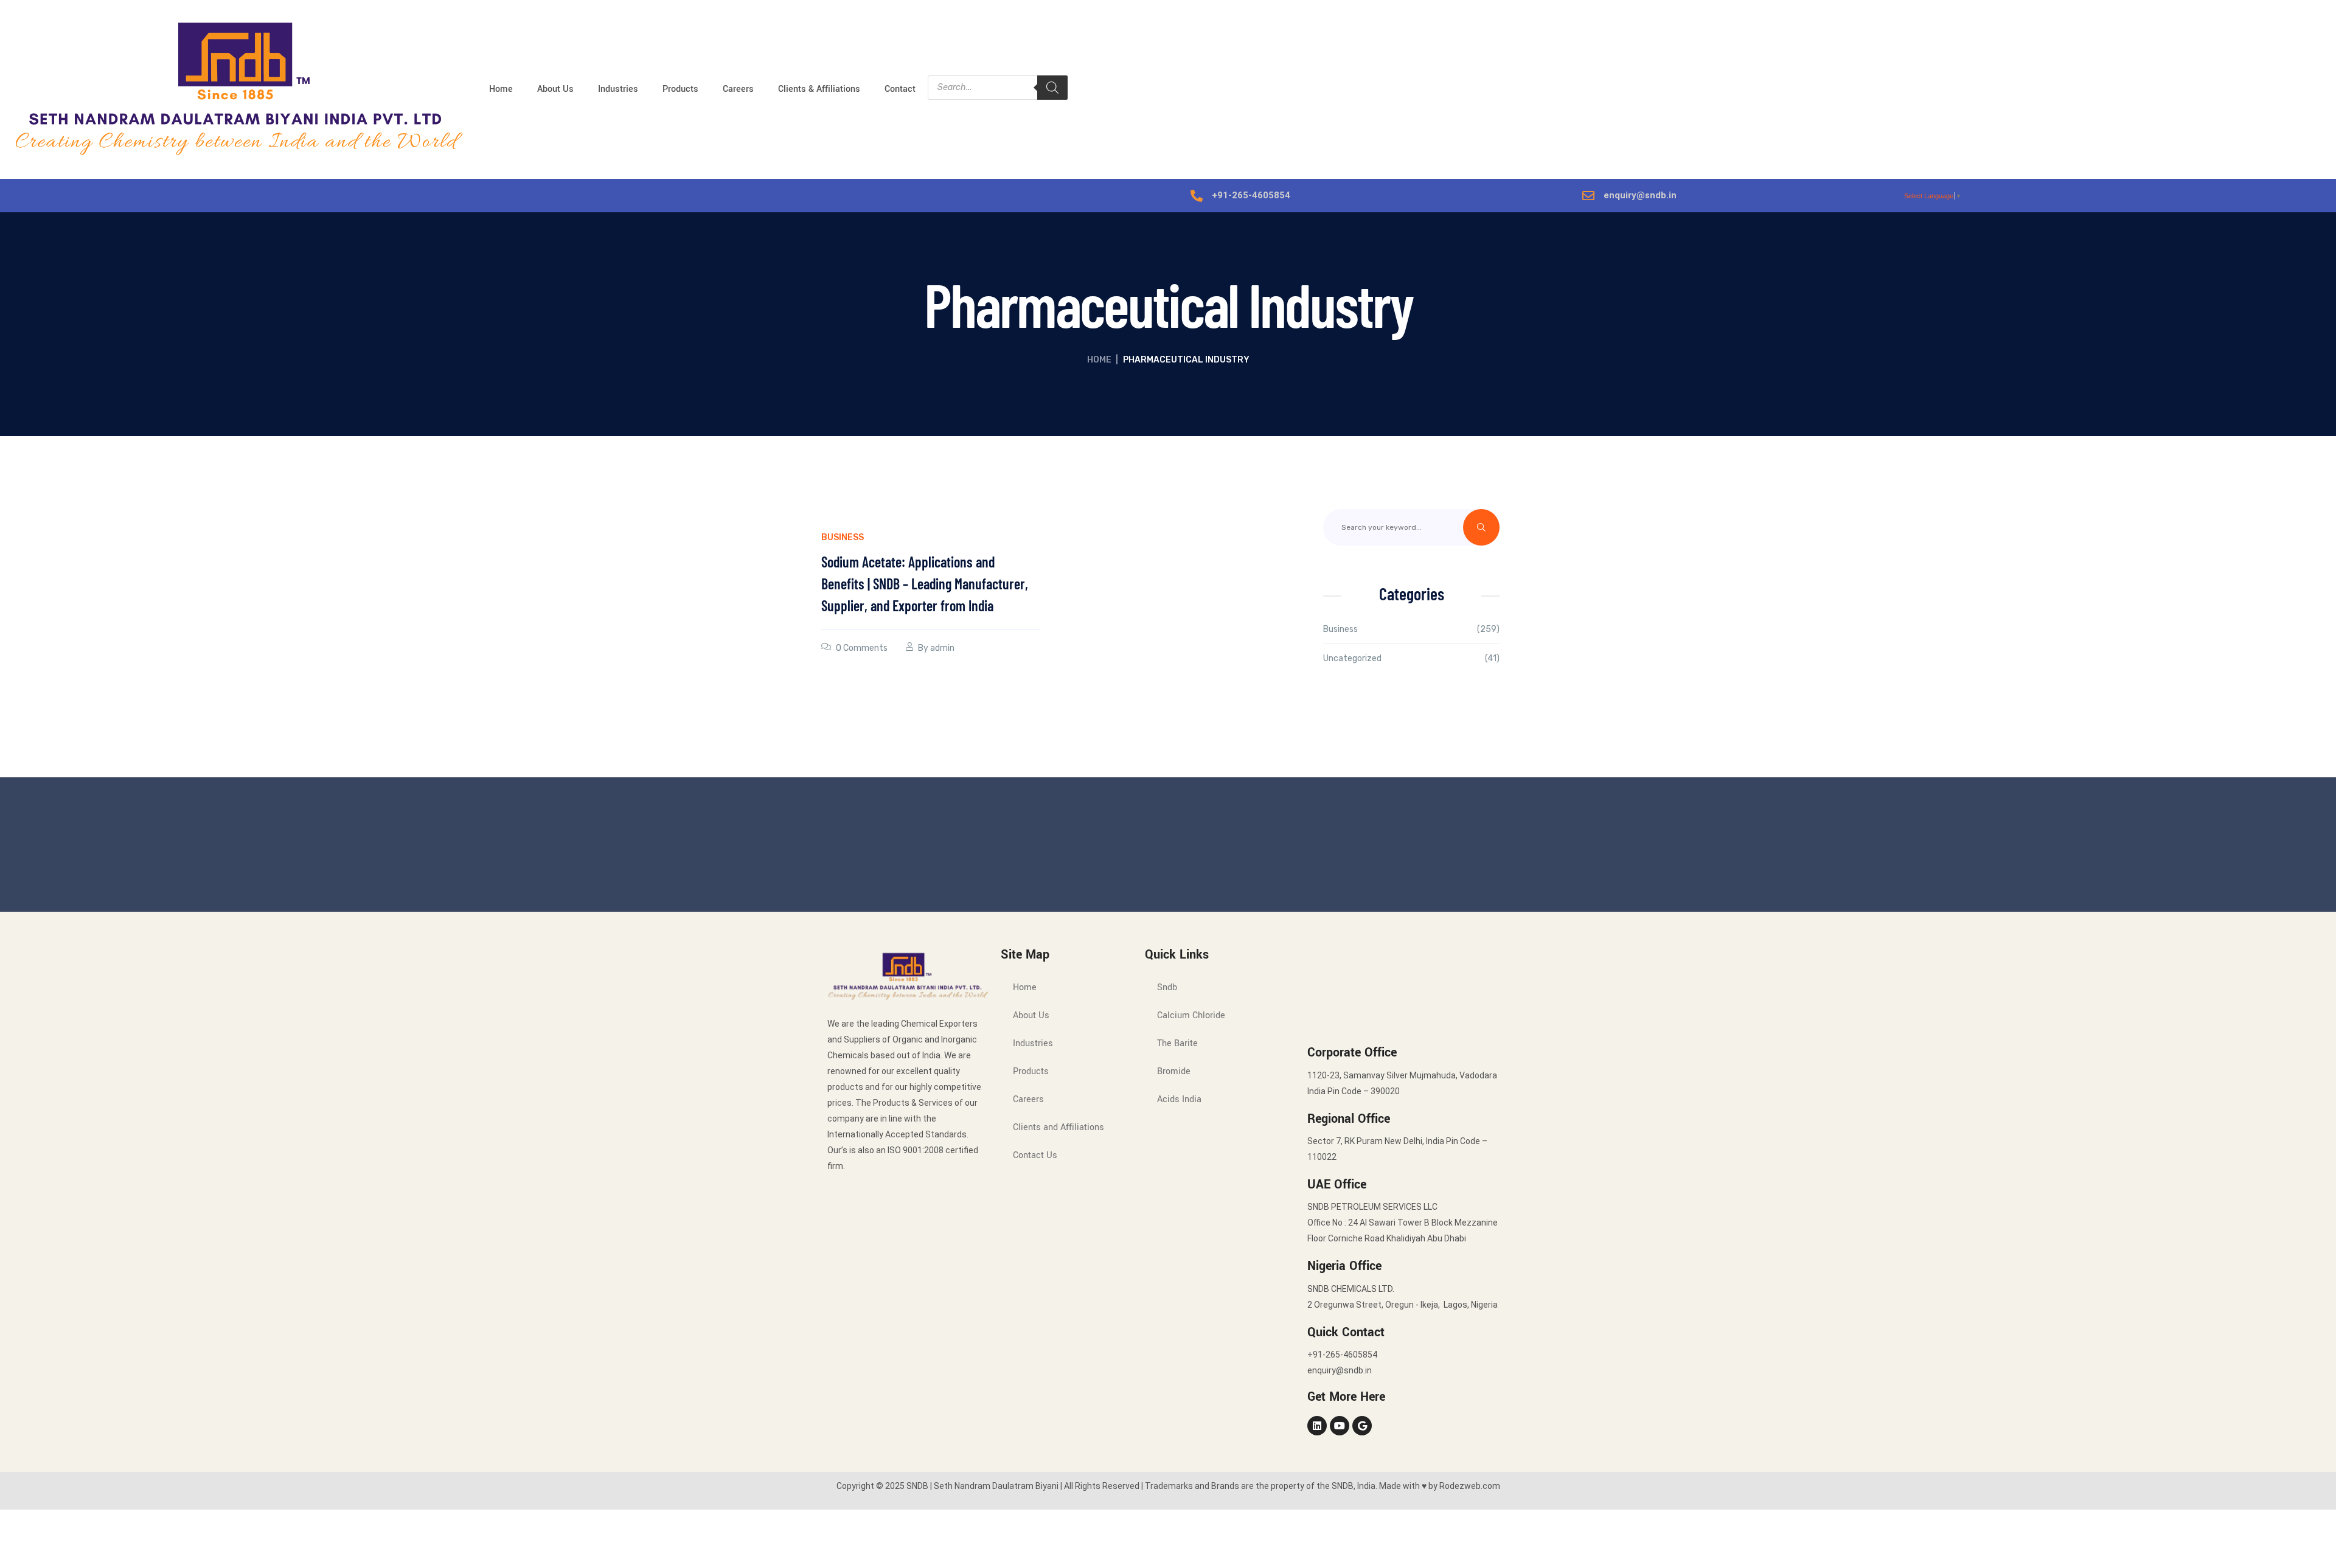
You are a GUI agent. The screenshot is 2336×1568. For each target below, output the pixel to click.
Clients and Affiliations (1058, 1127)
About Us (555, 89)
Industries (618, 89)
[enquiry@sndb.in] (1588, 196)
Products (680, 89)
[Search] (1052, 88)
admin (942, 648)
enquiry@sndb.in (1640, 195)
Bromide (1174, 1071)
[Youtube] (1340, 1426)
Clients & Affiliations (819, 89)
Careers (738, 89)
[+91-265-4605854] (1197, 196)
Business (843, 537)
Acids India (1179, 1099)
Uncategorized (1352, 658)
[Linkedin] (1317, 1426)
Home (501, 89)
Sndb (1167, 987)
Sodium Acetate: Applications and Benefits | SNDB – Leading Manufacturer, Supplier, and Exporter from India (925, 584)
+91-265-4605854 (1251, 195)
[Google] (1362, 1426)
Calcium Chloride (1191, 1015)
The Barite (1177, 1043)
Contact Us (1035, 1155)
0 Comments (862, 648)
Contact (900, 89)
